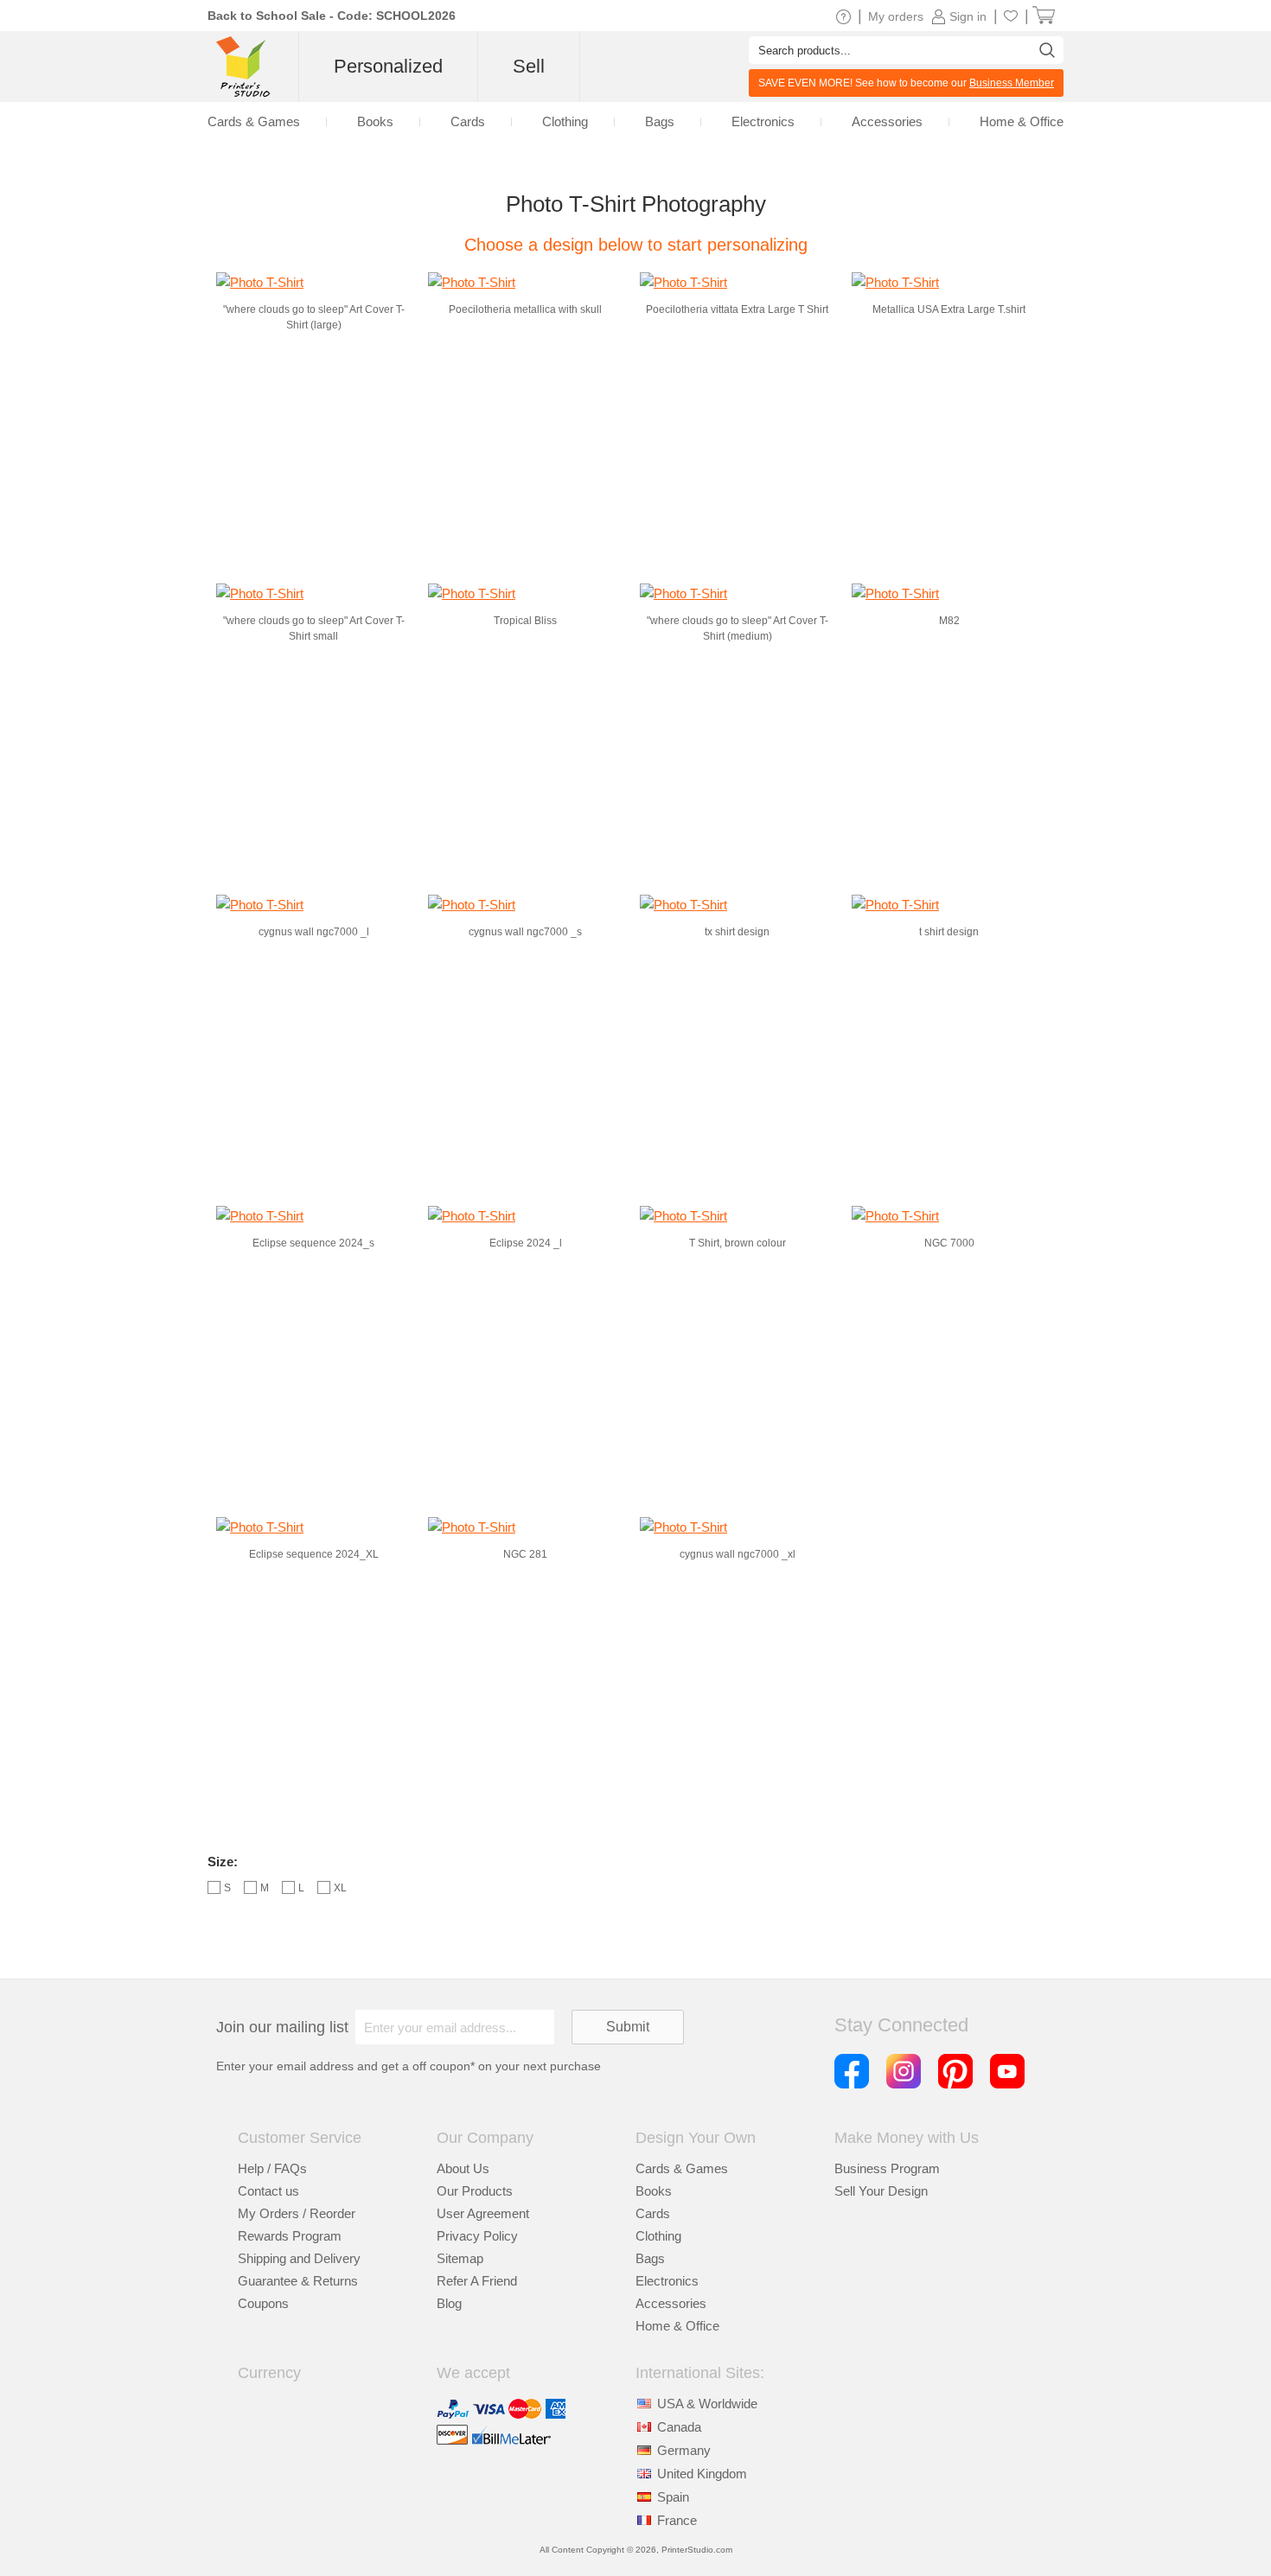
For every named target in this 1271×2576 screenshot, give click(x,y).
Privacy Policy (477, 2236)
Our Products (475, 2191)
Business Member (1012, 83)
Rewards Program (290, 2236)
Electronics (667, 2281)
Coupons (263, 2303)
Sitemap (460, 2258)
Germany (684, 2450)
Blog (449, 2303)
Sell (529, 66)
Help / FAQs (272, 2168)
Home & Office (677, 2326)
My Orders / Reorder (297, 2213)
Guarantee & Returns (298, 2281)
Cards (653, 2213)
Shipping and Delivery (299, 2258)
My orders (896, 16)
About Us (463, 2168)
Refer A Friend (477, 2281)
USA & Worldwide (707, 2404)
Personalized (388, 66)
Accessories (671, 2303)
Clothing (658, 2236)
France (677, 2520)
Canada (679, 2427)
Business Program (887, 2168)
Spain (673, 2497)
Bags (650, 2258)
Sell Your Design (881, 2191)
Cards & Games (682, 2168)
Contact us (268, 2191)
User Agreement (483, 2213)
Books (654, 2191)
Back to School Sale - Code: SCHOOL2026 (332, 16)
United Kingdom (702, 2474)
